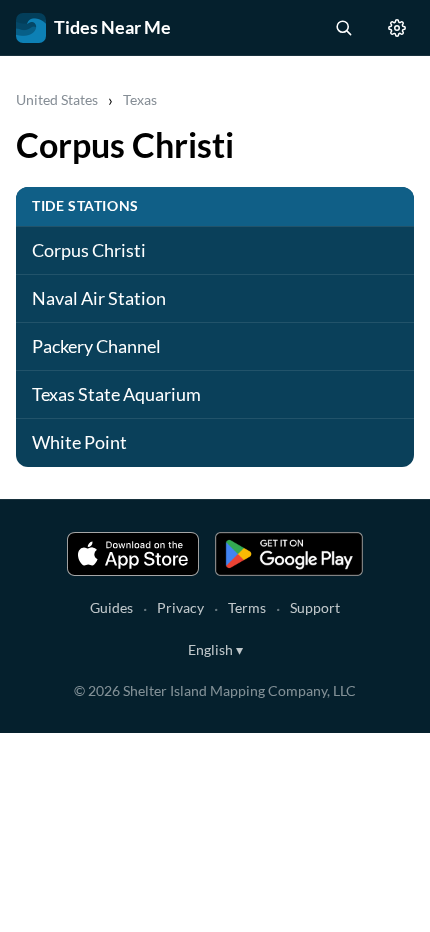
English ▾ (215, 649)
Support (315, 607)
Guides (111, 607)
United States (57, 99)
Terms (247, 607)
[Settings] (397, 28)
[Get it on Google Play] (289, 554)
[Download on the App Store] (133, 554)
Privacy (180, 607)
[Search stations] (343, 28)
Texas (140, 99)
